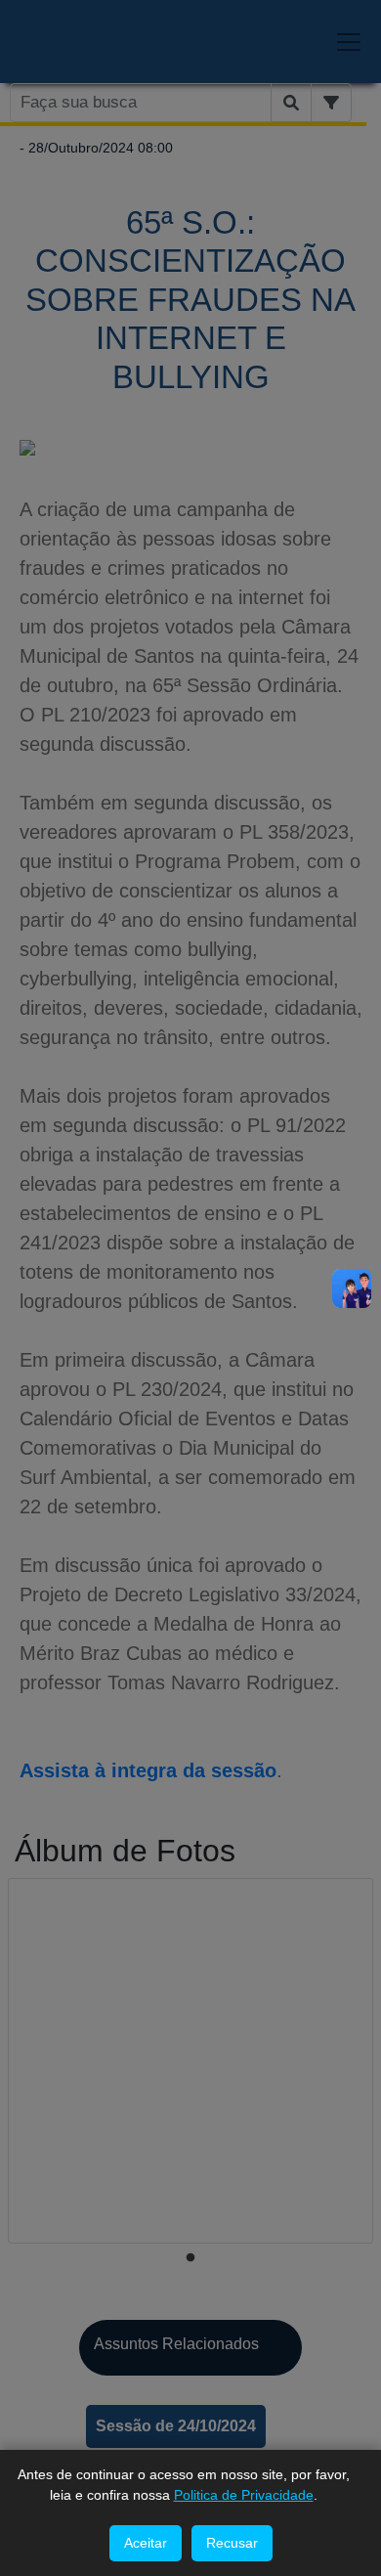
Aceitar (146, 2543)
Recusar (232, 2543)
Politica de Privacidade (244, 2495)
